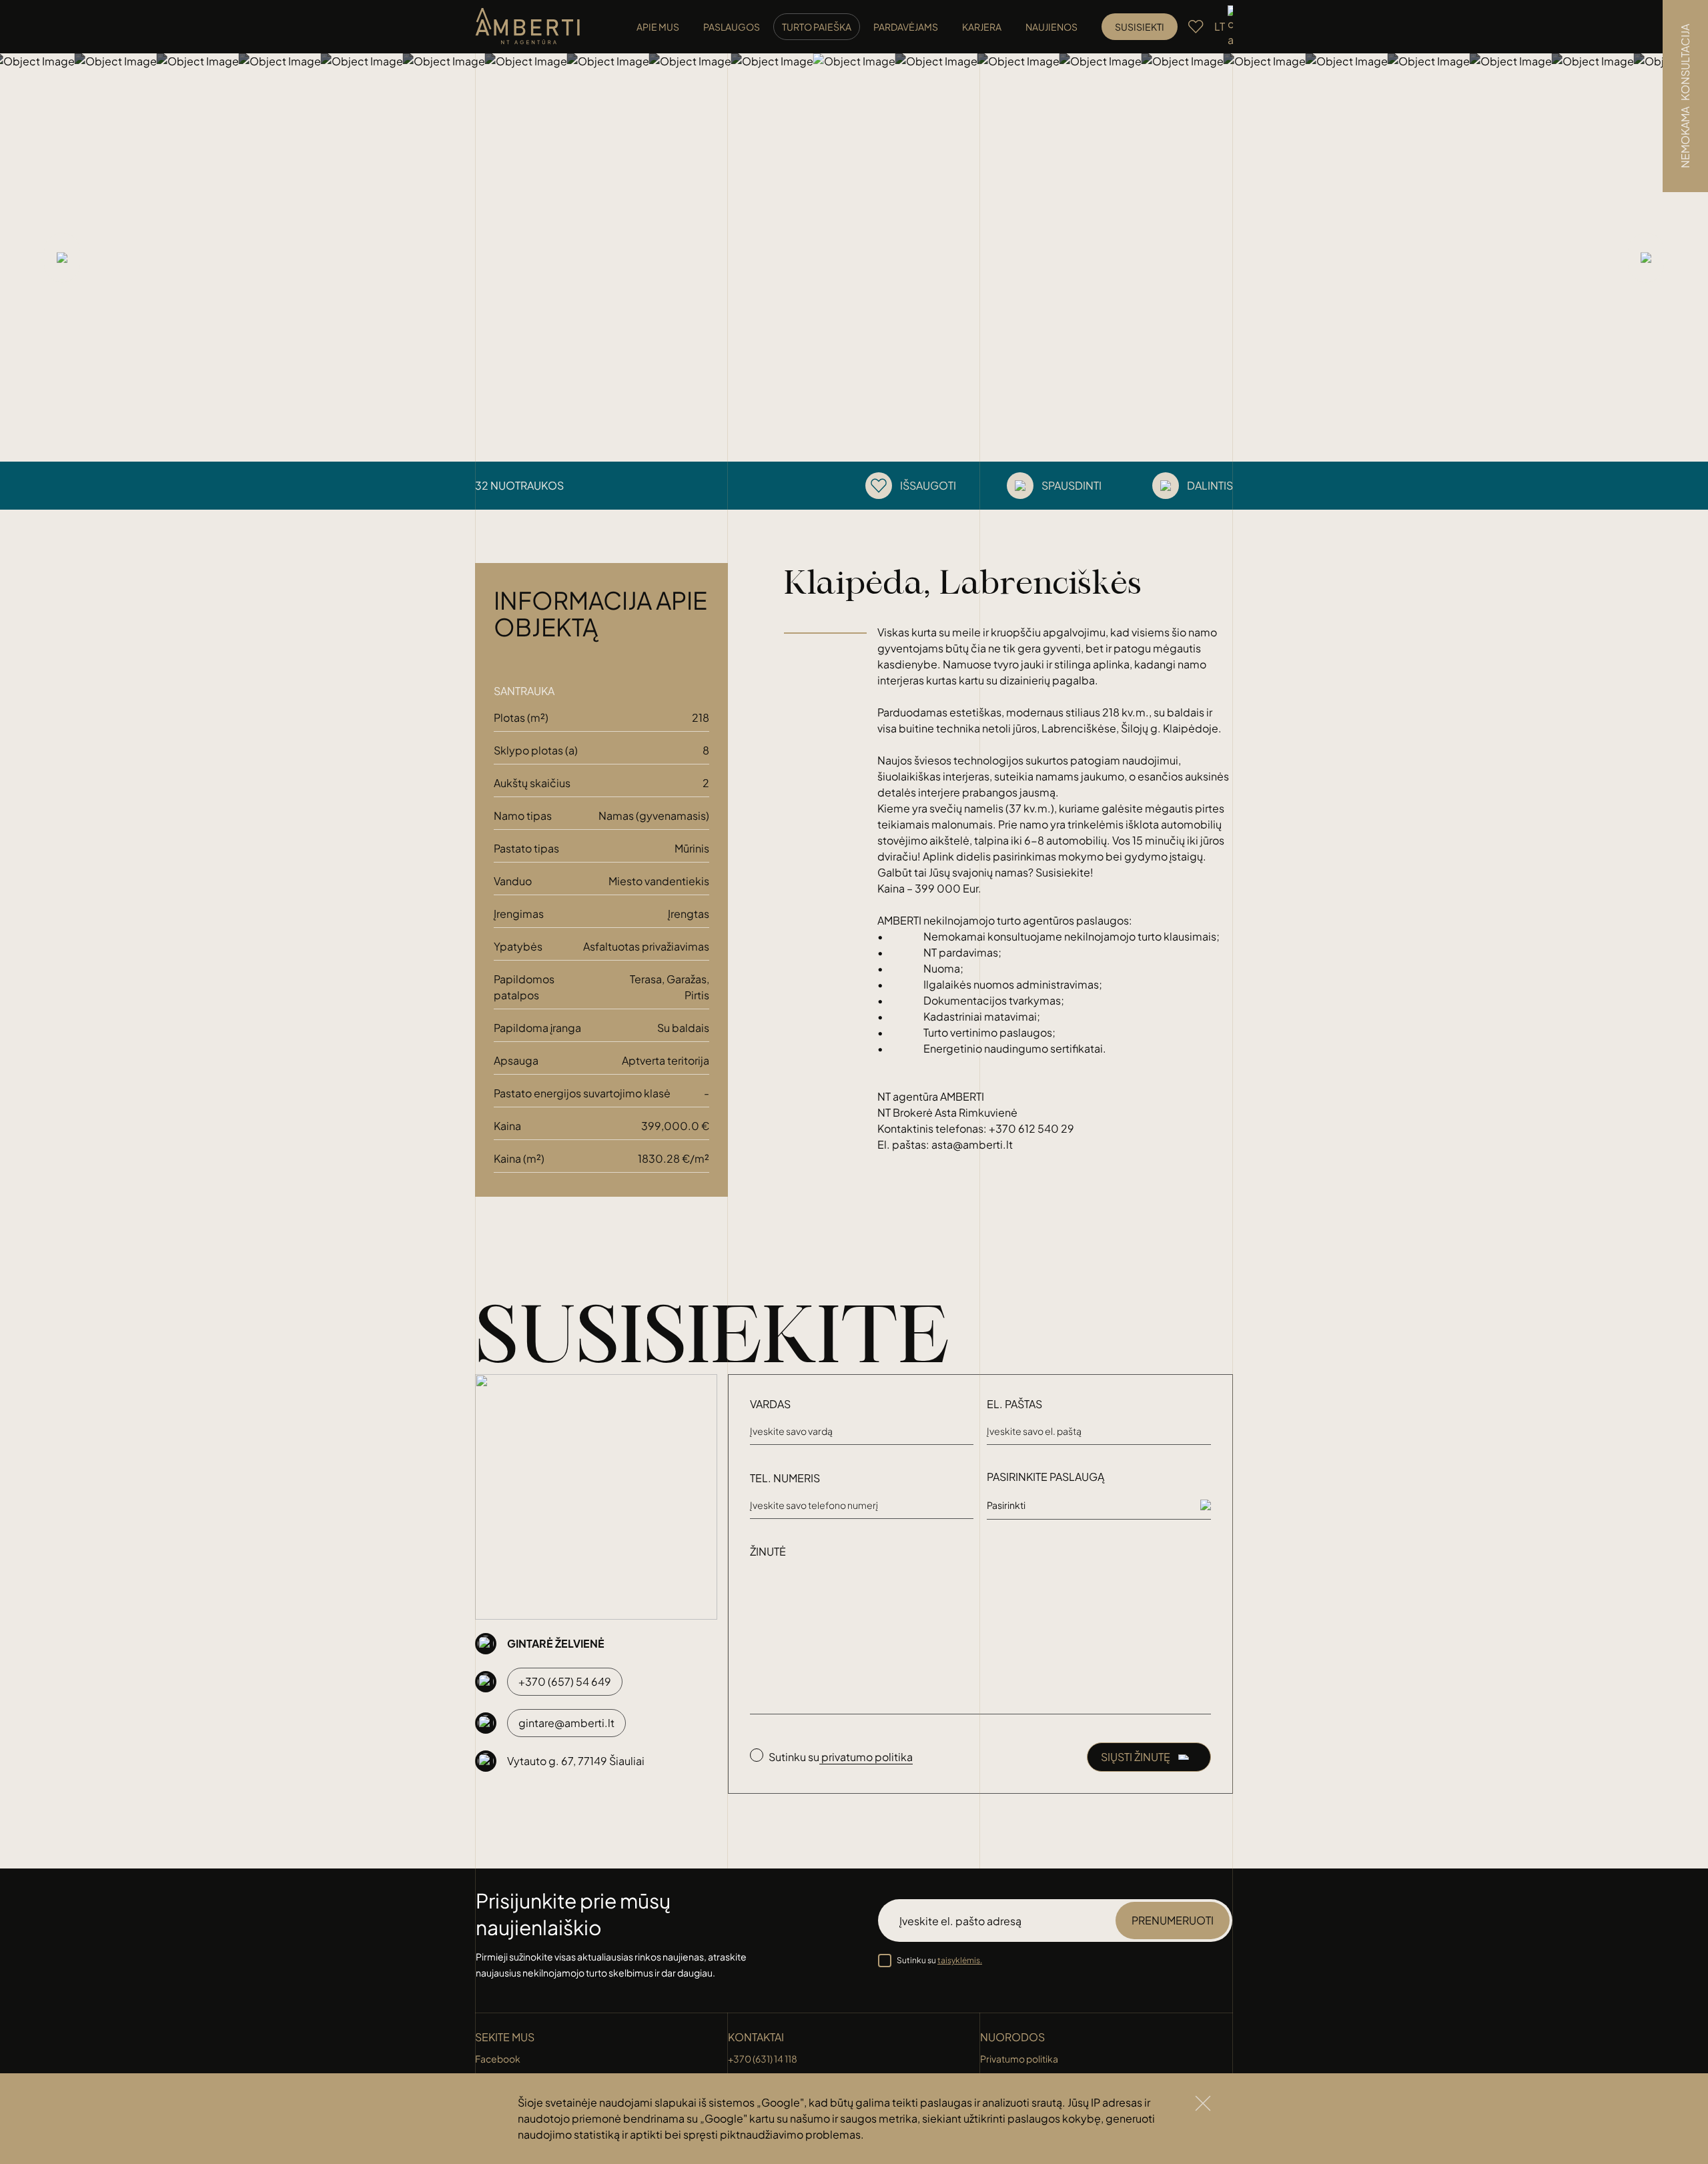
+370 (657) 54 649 (565, 1681)
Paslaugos (732, 27)
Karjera (982, 27)
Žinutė (768, 1551)
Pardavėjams (906, 27)
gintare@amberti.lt (566, 1723)
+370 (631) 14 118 (763, 2059)
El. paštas (1014, 1404)
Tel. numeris (785, 1478)
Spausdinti (1072, 485)
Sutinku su (939, 1960)
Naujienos (1051, 27)
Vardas (770, 1404)
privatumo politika (866, 1757)
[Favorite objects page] (1196, 27)
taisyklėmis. (960, 1960)
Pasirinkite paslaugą (1045, 1477)
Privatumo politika (1019, 2059)
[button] (16, 257)
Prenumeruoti (1173, 1920)
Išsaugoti (928, 485)
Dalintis (1210, 485)
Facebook (498, 2059)
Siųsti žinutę (1136, 1757)
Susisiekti (1140, 27)
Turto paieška (817, 27)
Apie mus (658, 27)
